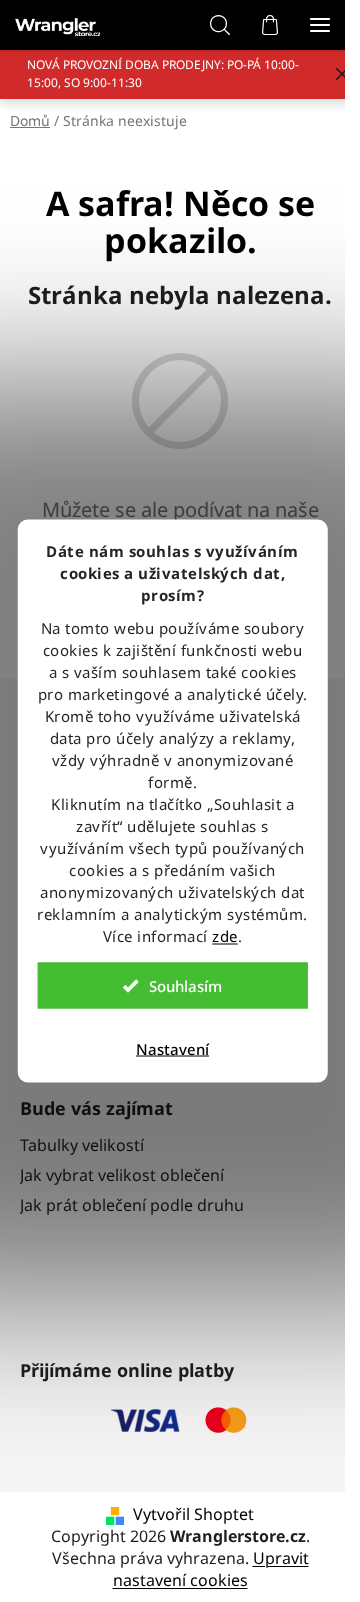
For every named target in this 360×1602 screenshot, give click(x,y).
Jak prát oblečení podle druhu (132, 1205)
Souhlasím (185, 986)
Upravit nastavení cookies (211, 1569)
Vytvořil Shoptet (193, 1514)
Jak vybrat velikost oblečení (122, 1175)
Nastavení (172, 1049)
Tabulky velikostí (82, 1145)
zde (225, 936)
